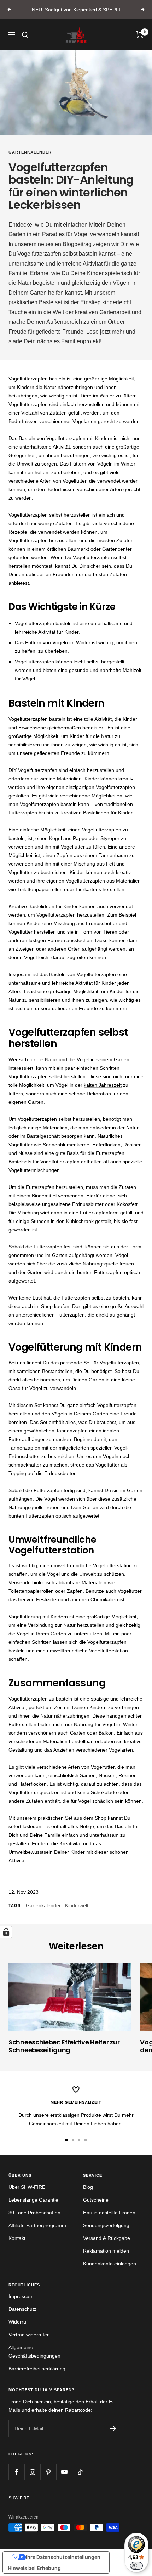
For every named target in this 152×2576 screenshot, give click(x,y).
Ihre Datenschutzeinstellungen (63, 2557)
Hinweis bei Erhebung (34, 2568)
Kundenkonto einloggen (110, 2264)
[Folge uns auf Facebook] (16, 2472)
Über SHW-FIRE (27, 2187)
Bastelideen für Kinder (53, 906)
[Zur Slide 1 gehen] (66, 2140)
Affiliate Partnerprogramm (37, 2225)
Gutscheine (96, 2200)
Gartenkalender (30, 152)
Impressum (21, 2296)
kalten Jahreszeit (103, 1085)
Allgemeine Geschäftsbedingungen (34, 2352)
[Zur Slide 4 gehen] (86, 2140)
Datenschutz (22, 2309)
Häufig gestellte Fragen (109, 2213)
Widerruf (18, 2322)
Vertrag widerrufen (29, 2335)
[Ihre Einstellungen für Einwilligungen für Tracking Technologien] (6, 1932)
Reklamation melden (106, 2251)
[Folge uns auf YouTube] (64, 2472)
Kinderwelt (77, 1905)
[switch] (136, 2566)
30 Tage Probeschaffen (34, 2213)
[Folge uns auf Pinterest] (48, 2472)
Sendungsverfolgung (106, 2225)
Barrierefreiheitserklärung (37, 2369)
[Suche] (25, 35)
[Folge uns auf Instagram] (32, 2472)
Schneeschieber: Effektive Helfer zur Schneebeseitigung (64, 2046)
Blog (88, 2187)
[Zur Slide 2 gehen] (73, 2140)
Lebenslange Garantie (33, 2200)
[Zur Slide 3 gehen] (79, 2140)
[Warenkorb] (140, 35)
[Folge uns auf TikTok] (80, 2472)
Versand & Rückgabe (107, 2238)
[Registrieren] (113, 2428)
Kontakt (17, 2238)
